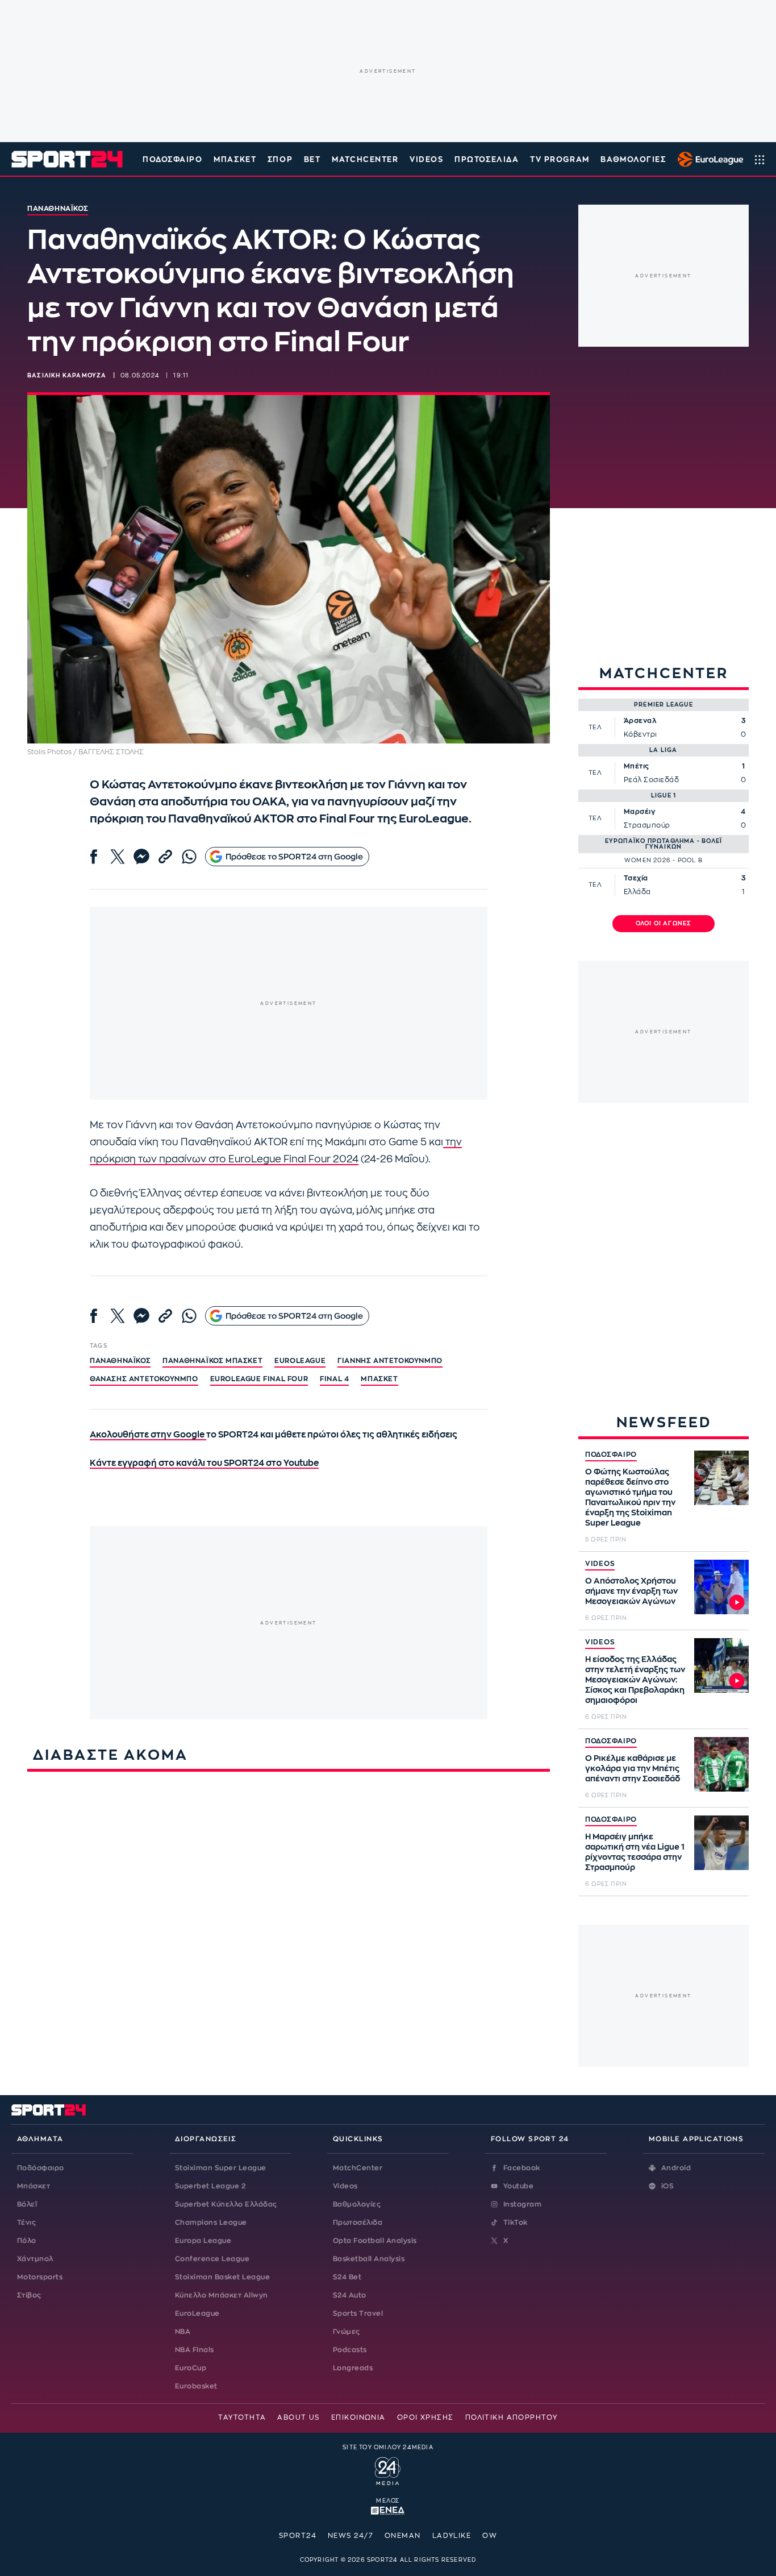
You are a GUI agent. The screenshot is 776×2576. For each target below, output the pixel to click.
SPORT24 (298, 2536)
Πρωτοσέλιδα (358, 2222)
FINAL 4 (334, 1379)
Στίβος (29, 2295)
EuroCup (191, 2368)
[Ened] (388, 2509)
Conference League (212, 2259)
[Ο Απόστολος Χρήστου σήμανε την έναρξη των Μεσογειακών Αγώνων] (721, 1587)
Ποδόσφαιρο (173, 159)
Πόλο (27, 2241)
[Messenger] (141, 857)
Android (676, 2168)
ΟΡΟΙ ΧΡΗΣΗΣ (425, 2417)
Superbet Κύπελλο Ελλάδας (226, 2204)
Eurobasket (196, 2386)
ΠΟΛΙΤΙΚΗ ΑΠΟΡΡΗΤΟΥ (512, 2417)
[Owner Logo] (388, 2470)
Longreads (353, 2368)
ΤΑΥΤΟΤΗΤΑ (242, 2417)
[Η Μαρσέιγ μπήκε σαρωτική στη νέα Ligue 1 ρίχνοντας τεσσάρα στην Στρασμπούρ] (721, 1843)
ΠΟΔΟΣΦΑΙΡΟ (611, 1455)
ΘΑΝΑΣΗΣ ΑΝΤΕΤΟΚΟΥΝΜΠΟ (144, 1379)
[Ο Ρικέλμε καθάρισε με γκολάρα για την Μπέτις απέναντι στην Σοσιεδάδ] (721, 1764)
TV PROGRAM (560, 159)
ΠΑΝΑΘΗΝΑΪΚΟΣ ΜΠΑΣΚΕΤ (212, 1361)
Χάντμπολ (35, 2259)
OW (490, 2536)
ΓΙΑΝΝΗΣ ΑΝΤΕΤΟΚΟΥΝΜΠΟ (390, 1361)
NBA (183, 2332)
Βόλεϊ (27, 2204)
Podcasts (350, 2350)
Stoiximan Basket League (222, 2277)
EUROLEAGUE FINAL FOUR (259, 1379)
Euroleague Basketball (708, 159)
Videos (345, 2186)
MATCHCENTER (365, 159)
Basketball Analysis (369, 2259)
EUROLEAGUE (300, 1361)
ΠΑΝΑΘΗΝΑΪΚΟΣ (120, 1361)
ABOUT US (299, 2417)
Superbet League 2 (210, 2186)
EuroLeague (197, 2313)
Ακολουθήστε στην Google (148, 1435)
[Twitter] (118, 857)
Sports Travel (358, 2313)
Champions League (211, 2222)
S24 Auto (350, 2295)
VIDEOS (426, 159)
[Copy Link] (165, 857)
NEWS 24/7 (351, 2536)
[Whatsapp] (189, 857)
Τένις (26, 2222)
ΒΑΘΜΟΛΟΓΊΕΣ (633, 159)
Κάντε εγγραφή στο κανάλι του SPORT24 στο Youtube (204, 1463)
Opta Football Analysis (375, 2241)
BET (312, 159)
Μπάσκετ (235, 159)
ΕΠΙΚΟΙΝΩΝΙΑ (358, 2417)
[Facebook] (94, 857)
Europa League (203, 2241)
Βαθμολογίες (357, 2204)
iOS (667, 2186)
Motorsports (40, 2277)
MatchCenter (358, 2168)
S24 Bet (347, 2277)
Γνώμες (347, 2332)
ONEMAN (403, 2536)
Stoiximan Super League (221, 2168)
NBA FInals (195, 2350)
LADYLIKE (452, 2536)
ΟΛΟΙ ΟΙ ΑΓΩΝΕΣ (664, 924)
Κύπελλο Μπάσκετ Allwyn (222, 2295)
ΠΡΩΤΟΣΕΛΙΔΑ (487, 159)
